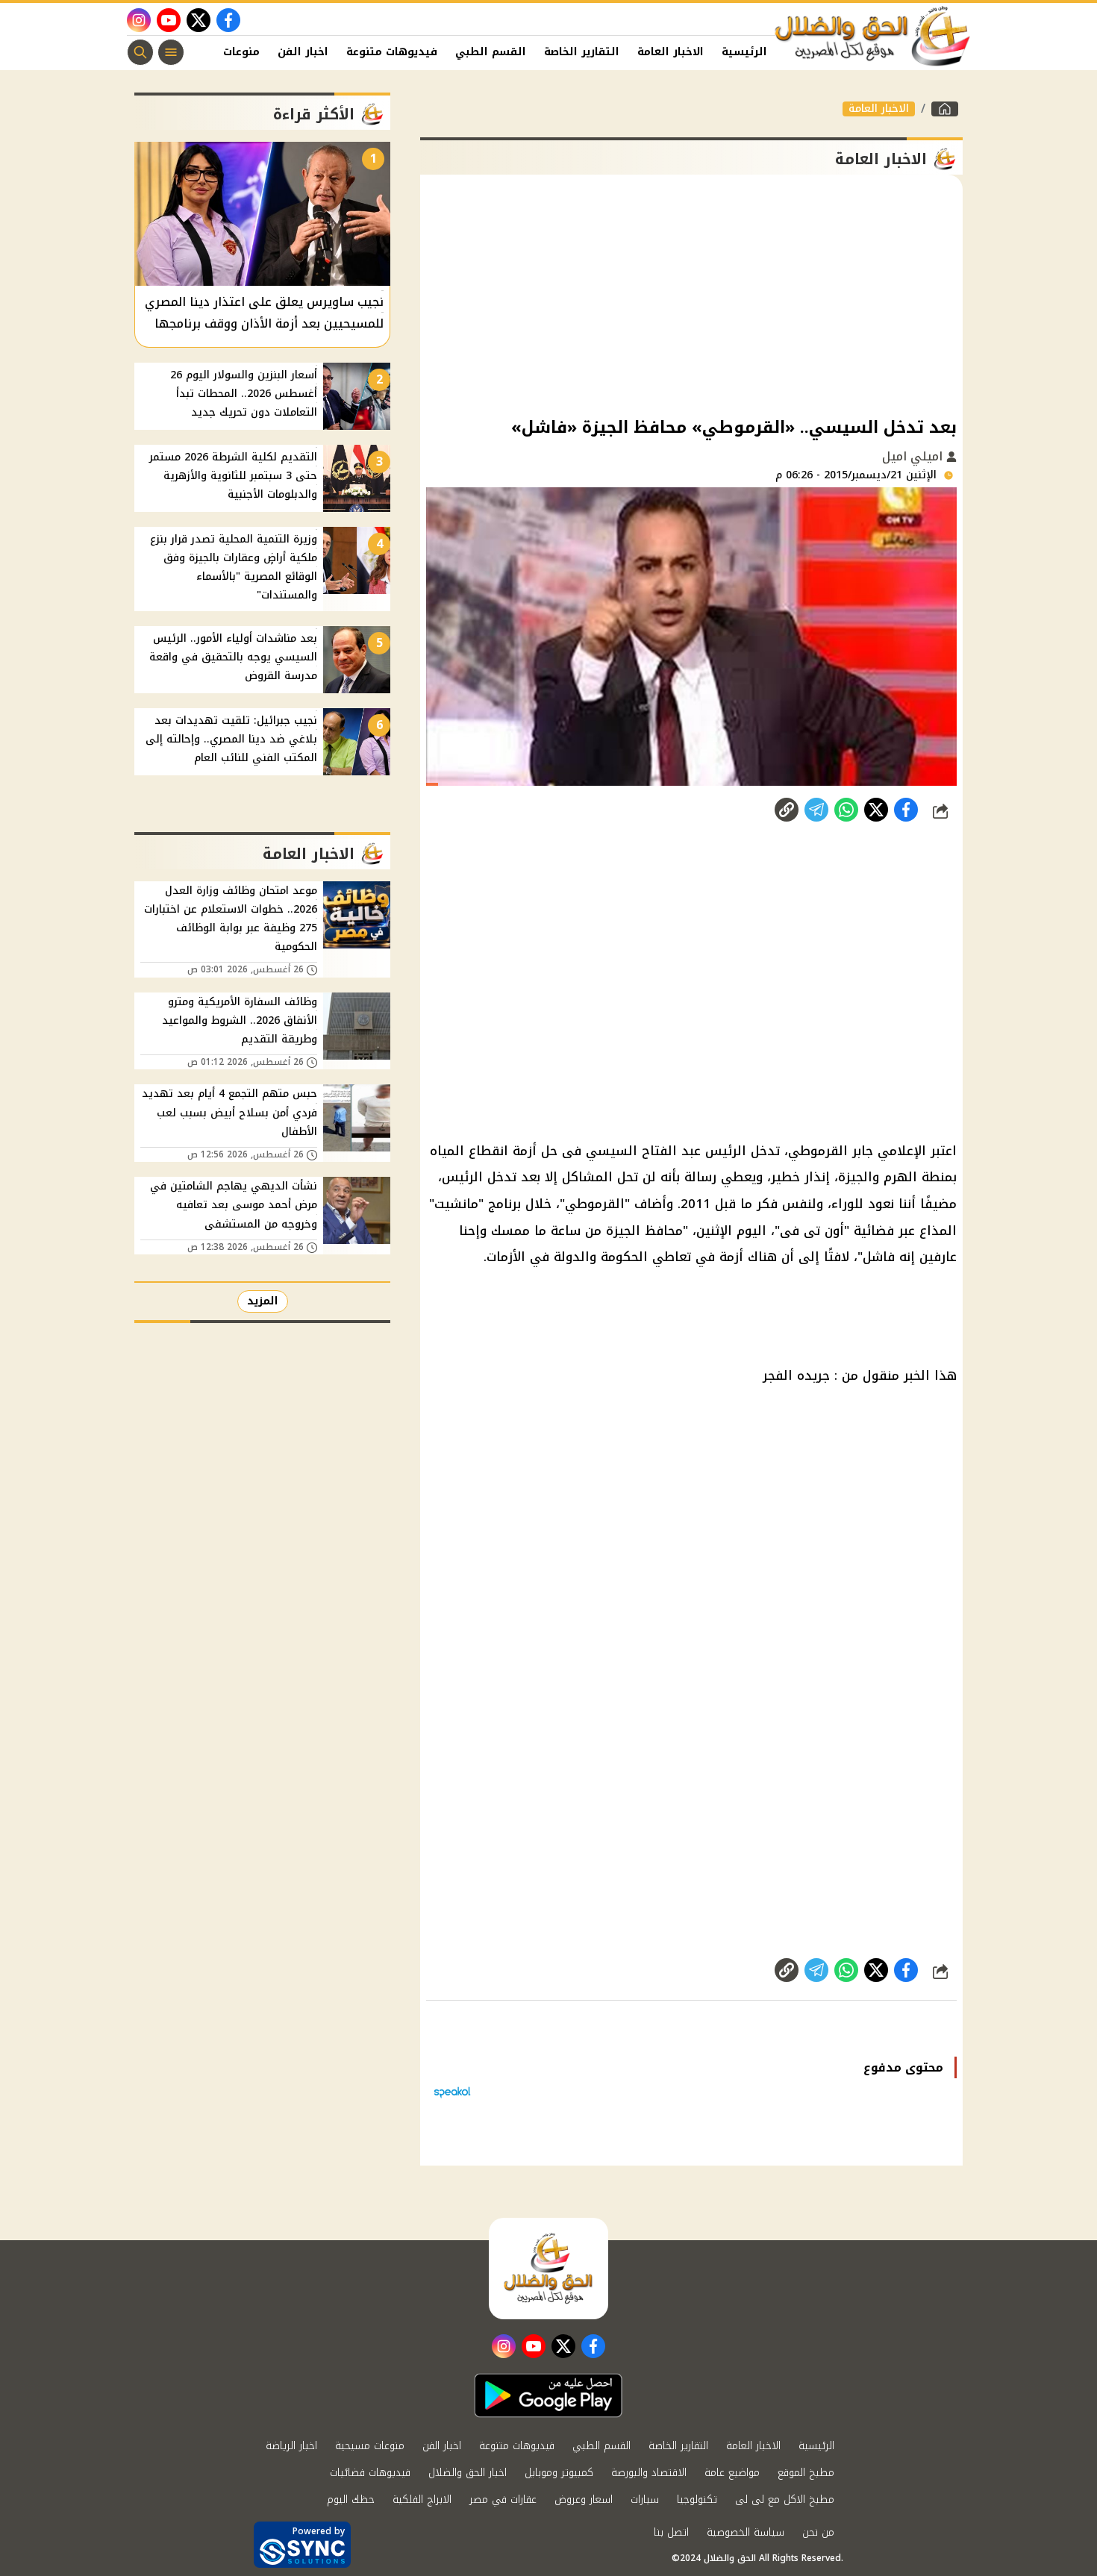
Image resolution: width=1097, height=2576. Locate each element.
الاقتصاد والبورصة (649, 2473)
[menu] (171, 52)
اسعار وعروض (584, 2500)
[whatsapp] (787, 810)
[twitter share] (876, 810)
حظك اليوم (351, 2500)
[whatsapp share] (846, 810)
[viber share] (816, 810)
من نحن (818, 2532)
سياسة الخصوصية (746, 2532)
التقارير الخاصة (582, 52)
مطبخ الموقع (806, 2473)
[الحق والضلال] (945, 109)
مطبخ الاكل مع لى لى (785, 2500)
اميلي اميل (914, 456)
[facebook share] (906, 810)
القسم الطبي (491, 52)
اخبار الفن (303, 52)
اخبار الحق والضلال (468, 2473)
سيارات (645, 2500)
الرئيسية (744, 52)
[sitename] (548, 2269)
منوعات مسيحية (370, 2446)
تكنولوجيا (697, 2500)
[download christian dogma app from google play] (548, 2395)
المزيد (263, 1301)
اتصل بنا (671, 2532)
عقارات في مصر (503, 2500)
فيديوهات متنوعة (392, 52)
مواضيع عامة (732, 2473)
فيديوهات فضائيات (370, 2473)
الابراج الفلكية (422, 2500)
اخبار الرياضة (291, 2446)
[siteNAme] (873, 37)
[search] (140, 52)
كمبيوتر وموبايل (559, 2473)
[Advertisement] (691, 294)
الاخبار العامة (671, 52)
